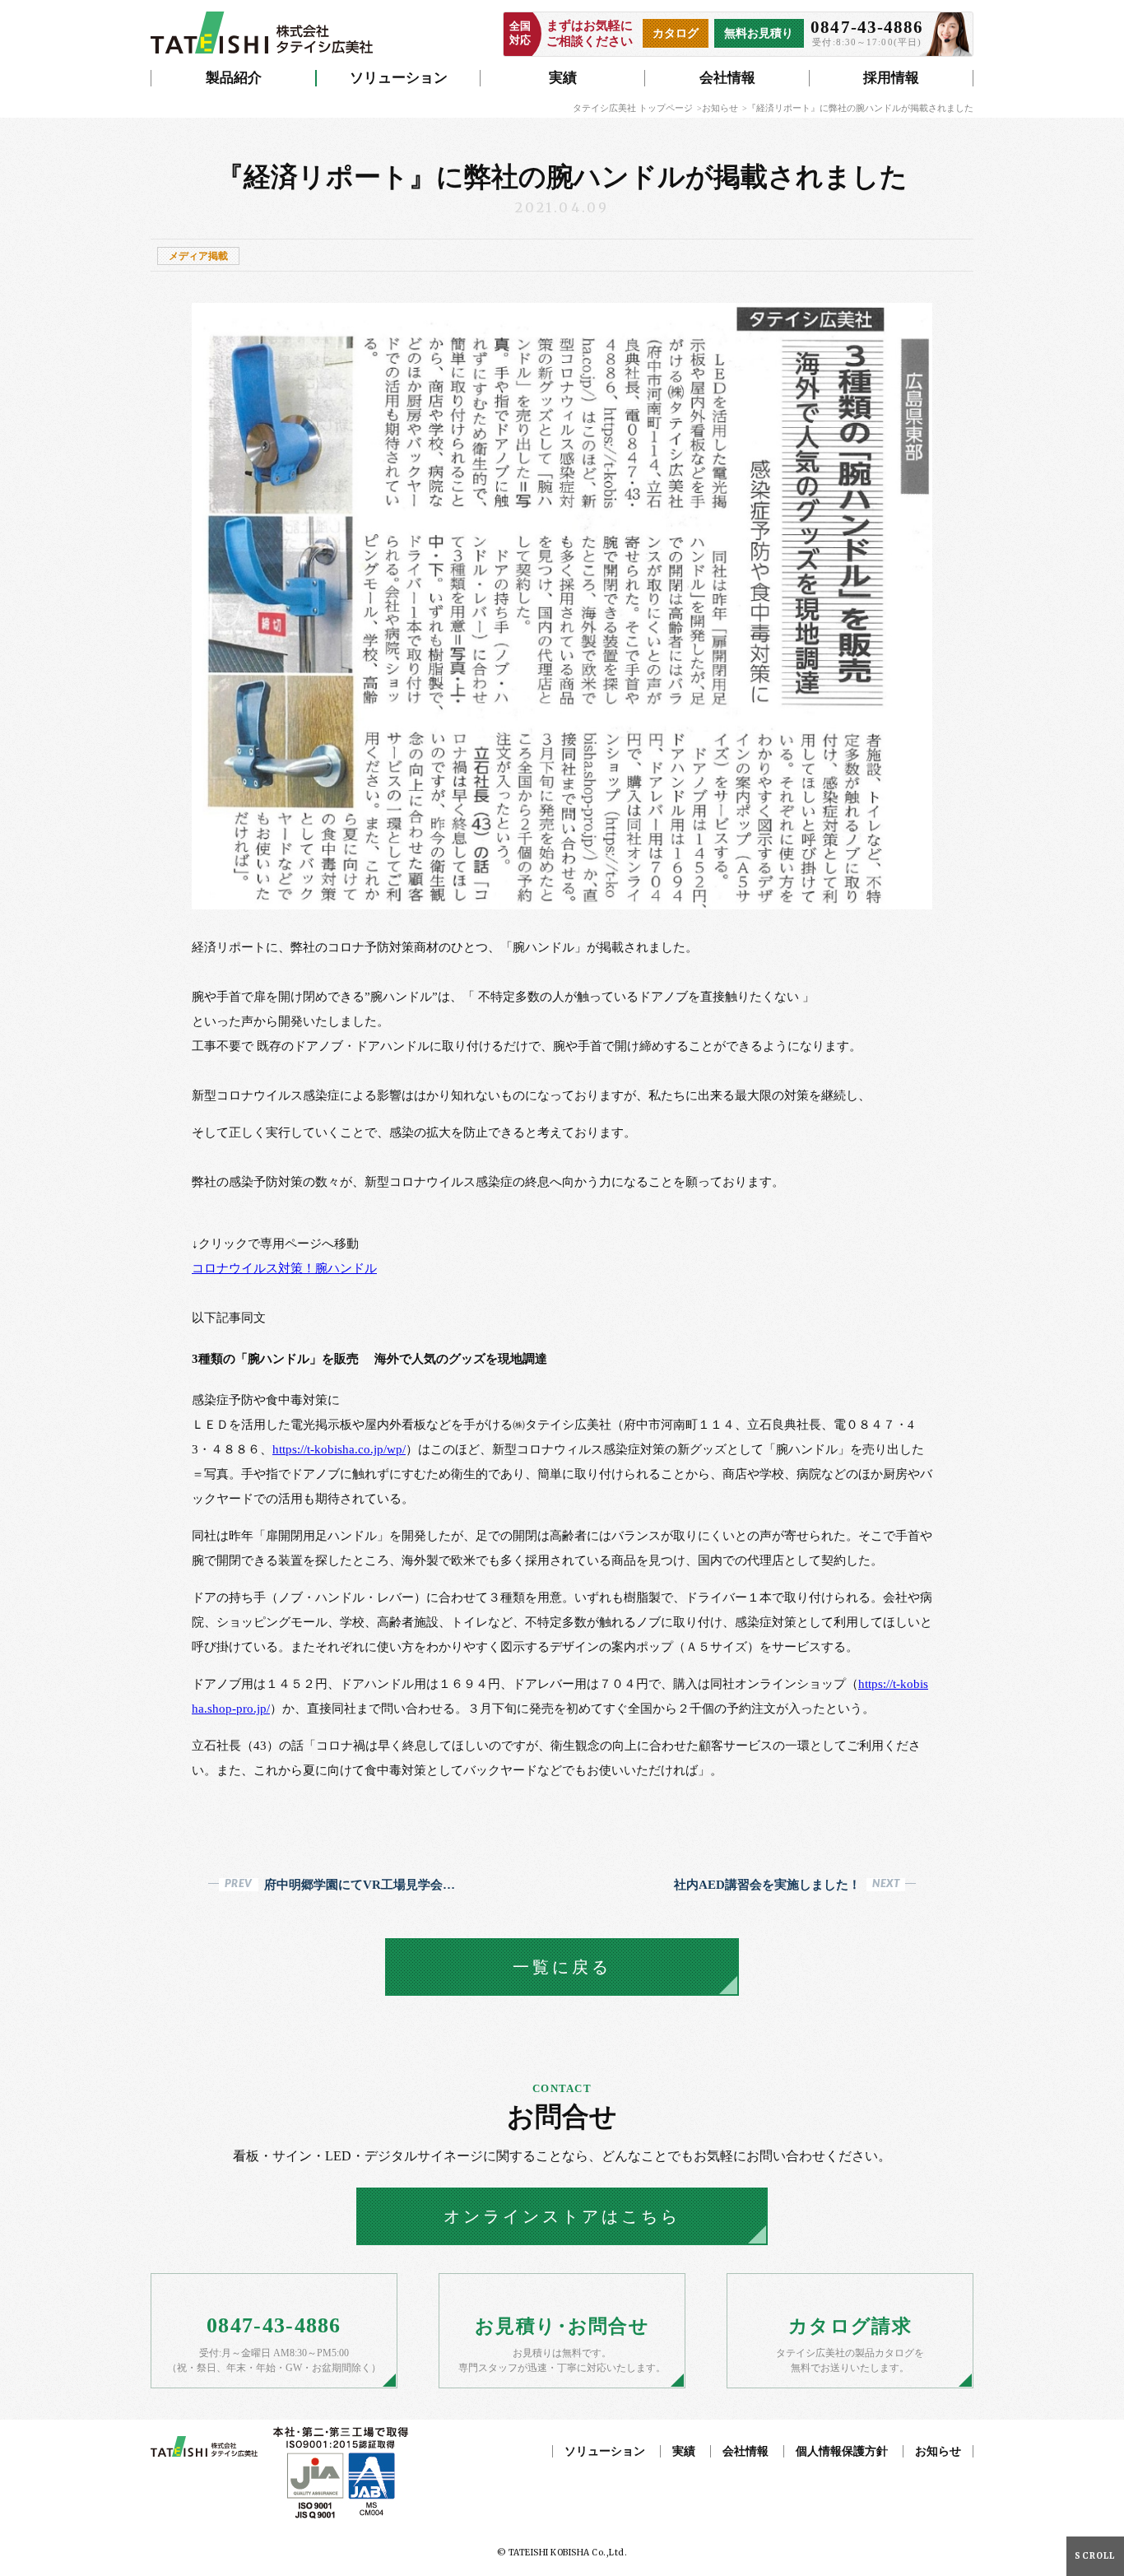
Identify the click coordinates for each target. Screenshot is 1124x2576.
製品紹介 (234, 78)
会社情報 (727, 78)
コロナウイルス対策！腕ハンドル (284, 1268)
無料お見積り (759, 33)
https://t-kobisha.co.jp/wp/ (339, 1449)
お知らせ (720, 108)
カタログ (676, 33)
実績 (563, 78)
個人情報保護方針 (842, 2451)
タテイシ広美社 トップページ (633, 108)
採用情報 (891, 78)
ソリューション (399, 78)
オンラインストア (562, 2216)
